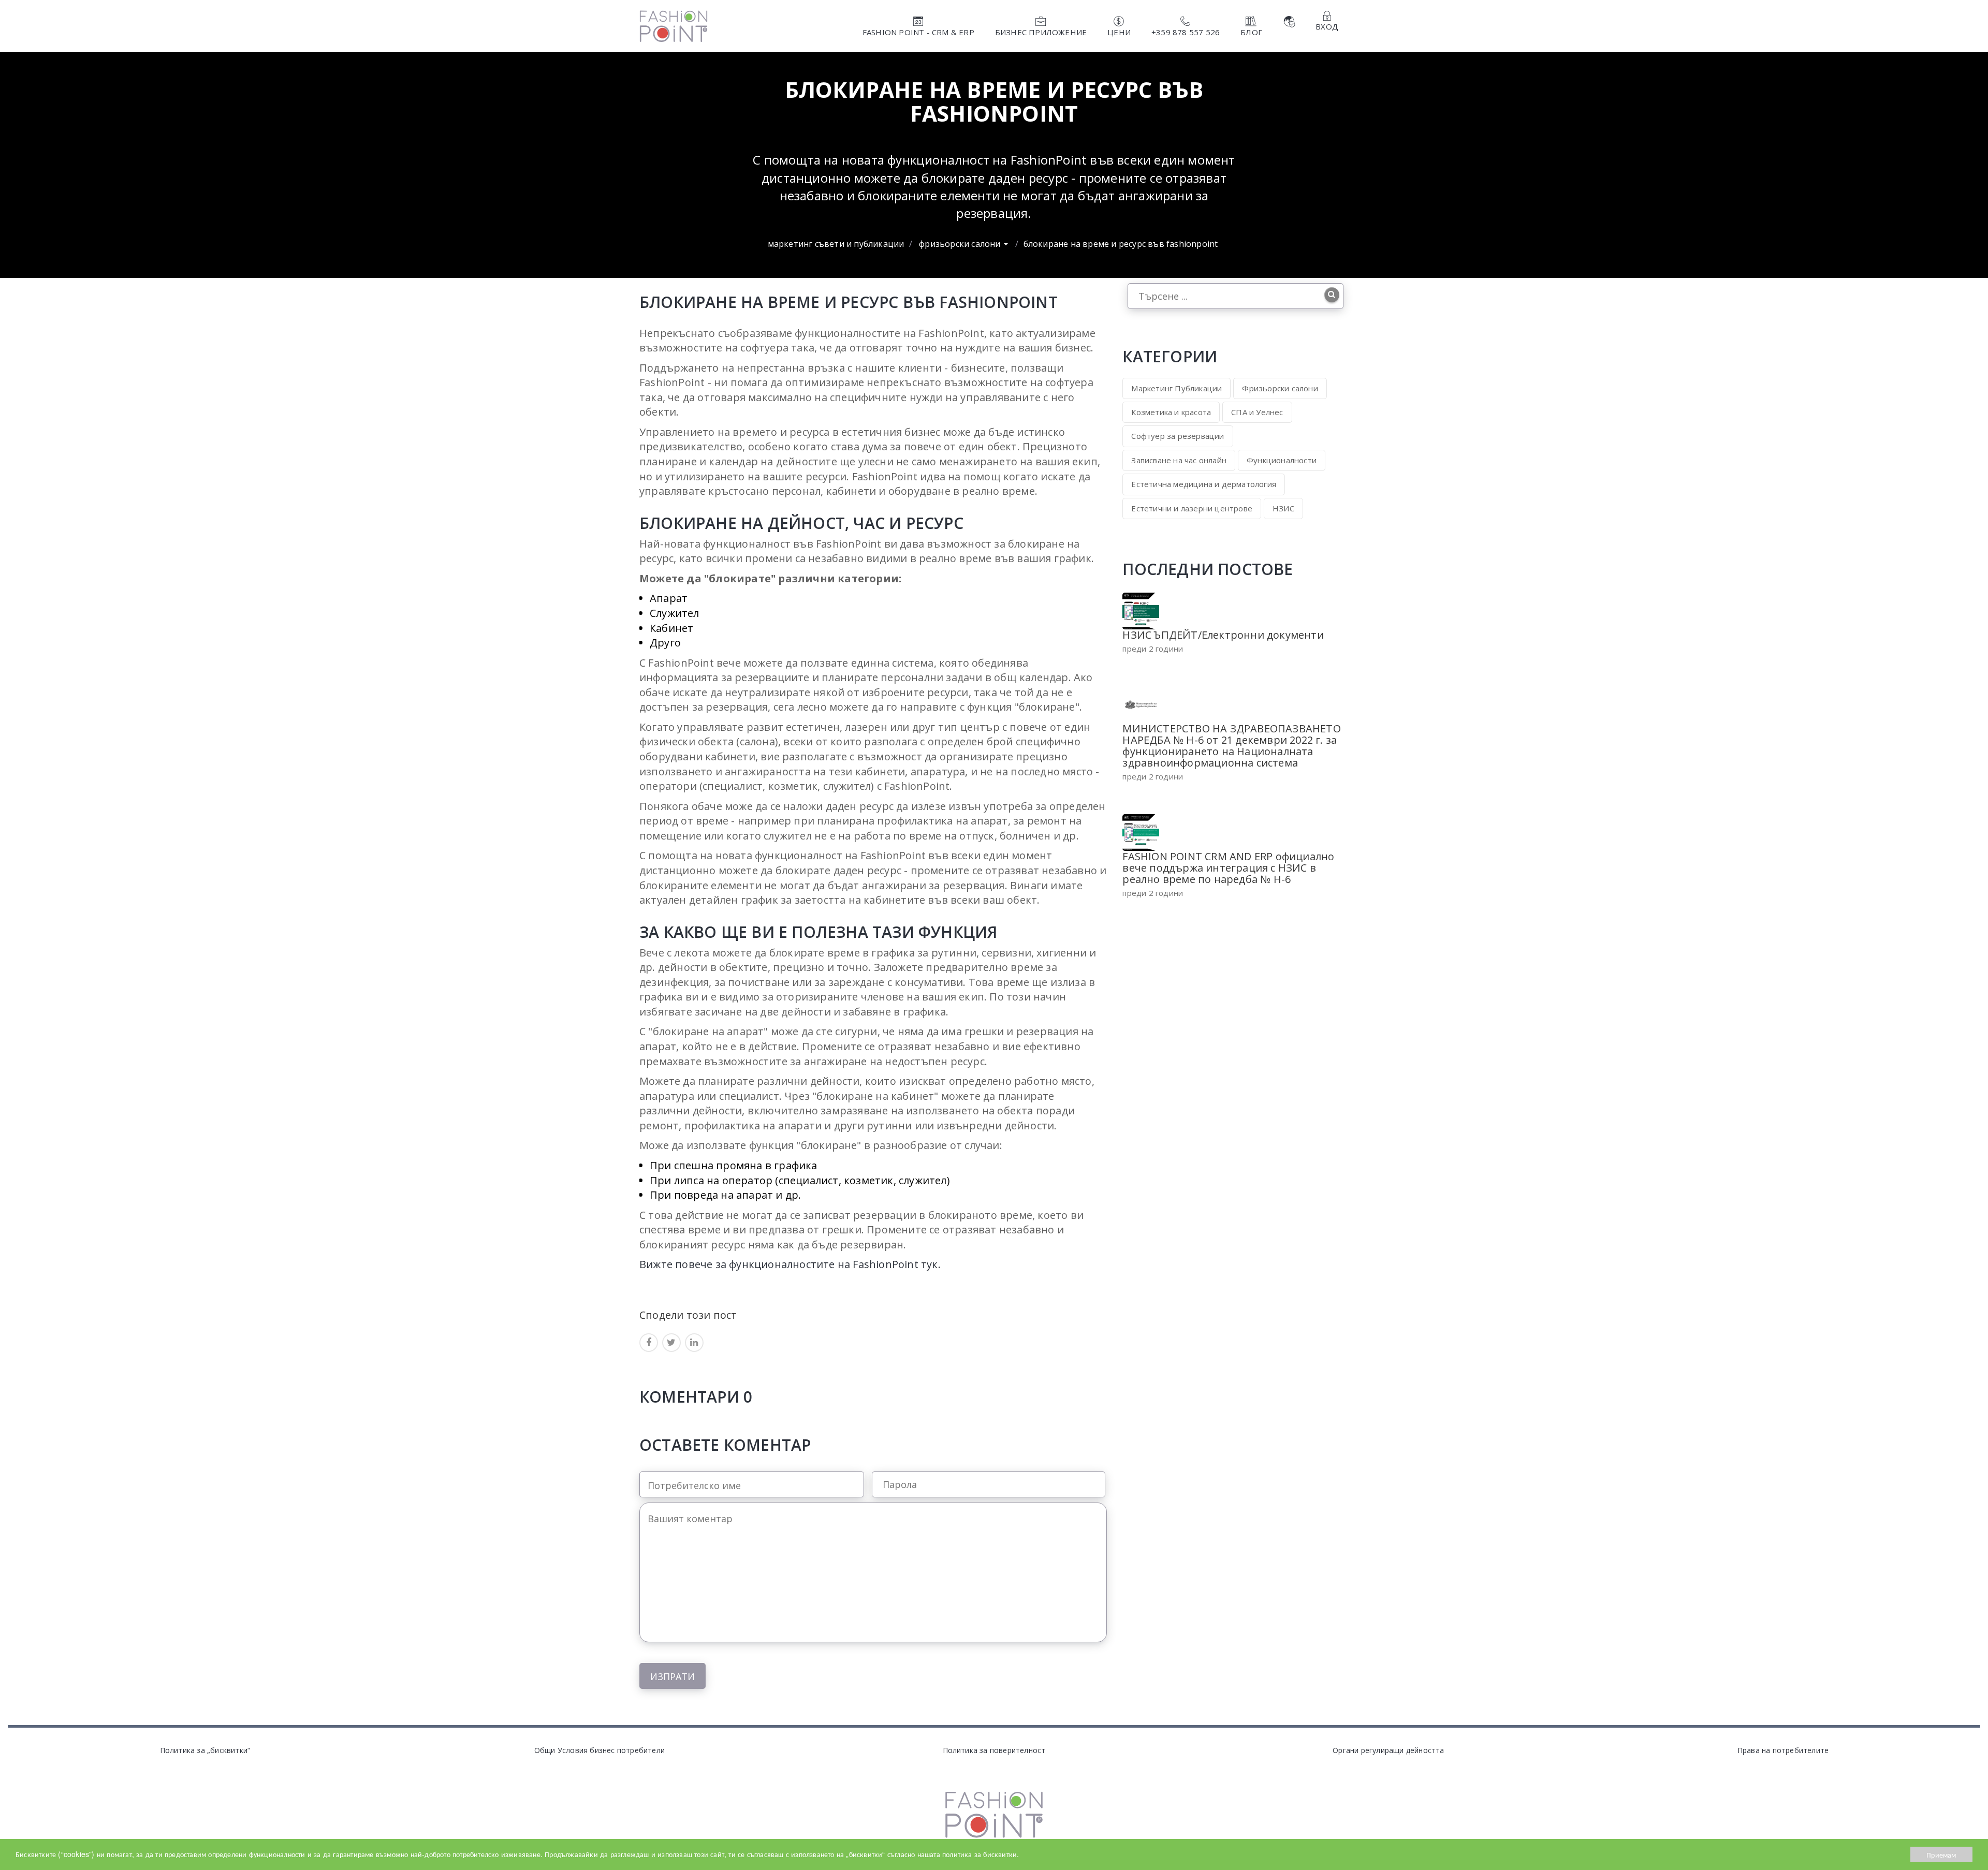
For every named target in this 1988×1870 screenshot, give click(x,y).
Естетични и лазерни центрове (1192, 508)
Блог (1251, 32)
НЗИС (1283, 508)
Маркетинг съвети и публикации (836, 244)
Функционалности (1282, 460)
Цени (1119, 32)
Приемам (1941, 1854)
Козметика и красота (1171, 412)
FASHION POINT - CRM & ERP (918, 32)
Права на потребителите (1783, 1750)
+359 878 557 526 (1186, 32)
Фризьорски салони (961, 244)
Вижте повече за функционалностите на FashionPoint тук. (790, 1264)
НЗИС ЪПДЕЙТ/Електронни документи (1223, 635)
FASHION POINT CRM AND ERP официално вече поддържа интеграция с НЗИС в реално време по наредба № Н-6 (1228, 868)
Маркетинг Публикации (1176, 388)
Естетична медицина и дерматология (1204, 484)
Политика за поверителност (994, 1750)
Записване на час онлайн (1179, 460)
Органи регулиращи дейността (1388, 1750)
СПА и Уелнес (1257, 412)
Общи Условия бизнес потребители (600, 1750)
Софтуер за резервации (1178, 436)
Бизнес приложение (1041, 32)
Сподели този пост (688, 1314)
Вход (1327, 26)
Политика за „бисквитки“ (205, 1750)
